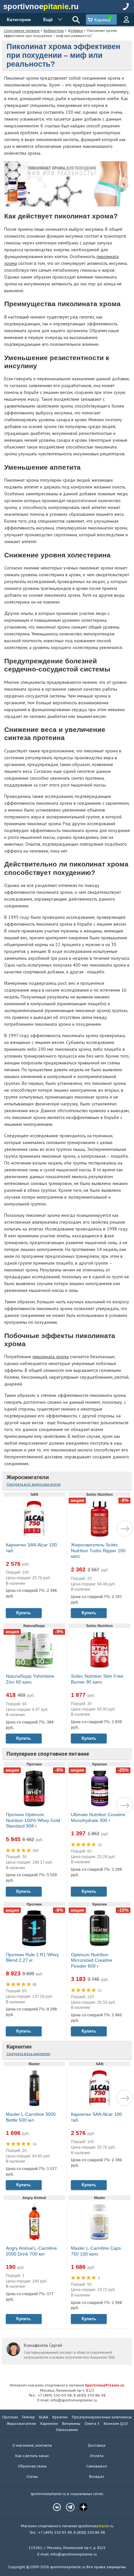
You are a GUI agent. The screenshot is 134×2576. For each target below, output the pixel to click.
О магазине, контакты (32, 2445)
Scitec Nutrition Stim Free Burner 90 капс (97, 1679)
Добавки (75, 30)
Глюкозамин (67, 2430)
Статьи (32, 2476)
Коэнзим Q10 (116, 2423)
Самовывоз (97, 2466)
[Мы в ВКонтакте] (54, 2507)
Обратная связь (32, 2466)
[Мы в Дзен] (80, 2507)
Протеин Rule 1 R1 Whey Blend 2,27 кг (32, 1958)
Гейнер (28, 2417)
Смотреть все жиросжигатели (34, 1484)
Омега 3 (92, 2423)
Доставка (96, 2445)
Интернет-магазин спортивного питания (67, 2385)
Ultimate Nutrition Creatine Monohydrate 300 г (98, 1817)
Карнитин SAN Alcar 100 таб (31, 1548)
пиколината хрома (51, 1357)
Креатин (60, 2417)
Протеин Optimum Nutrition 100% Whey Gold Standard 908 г (33, 1820)
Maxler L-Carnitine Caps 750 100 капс (96, 2251)
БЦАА (44, 2417)
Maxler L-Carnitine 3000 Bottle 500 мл (31, 2117)
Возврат (97, 2476)
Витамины (71, 2423)
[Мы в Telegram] (67, 2507)
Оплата (97, 2456)
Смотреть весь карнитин (28, 2054)
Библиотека (54, 30)
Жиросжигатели (28, 1477)
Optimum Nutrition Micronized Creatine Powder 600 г (92, 1960)
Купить (24, 1613)
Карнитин (19, 2047)
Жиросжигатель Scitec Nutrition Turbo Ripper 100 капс (98, 1550)
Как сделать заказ (32, 2456)
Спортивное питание (22, 30)
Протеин (10, 2417)
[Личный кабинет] (126, 20)
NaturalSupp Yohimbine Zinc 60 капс (30, 1679)
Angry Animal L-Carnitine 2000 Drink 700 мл (31, 2251)
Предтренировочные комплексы (102, 2417)
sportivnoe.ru (41, 6)
